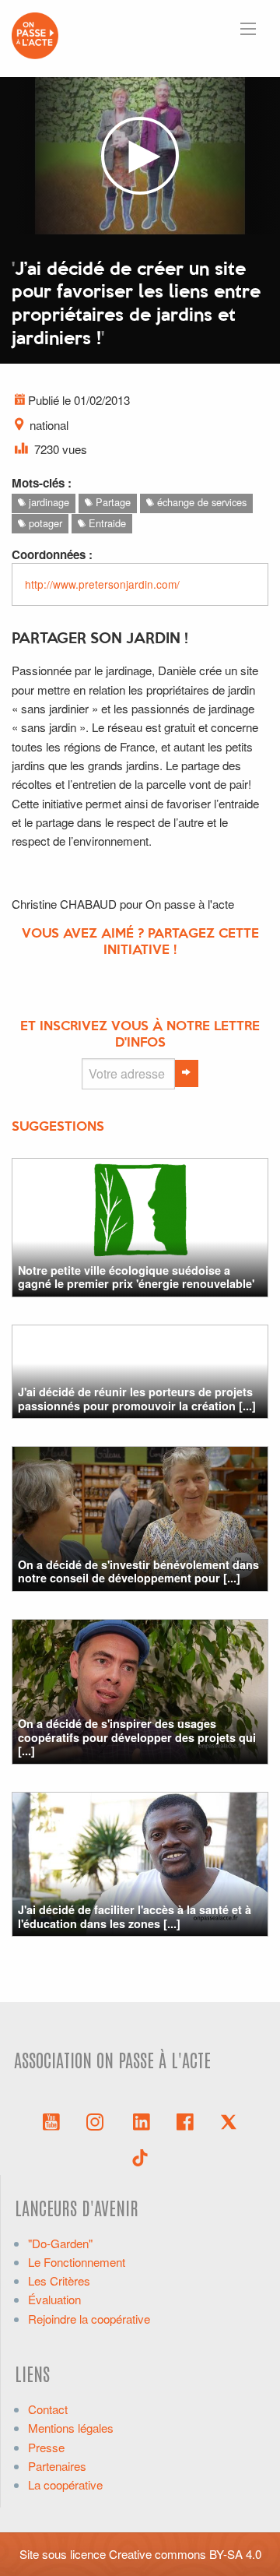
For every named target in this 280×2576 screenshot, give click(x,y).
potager (44, 523)
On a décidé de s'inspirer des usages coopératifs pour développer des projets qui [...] (137, 1737)
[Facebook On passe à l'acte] (185, 2120)
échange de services (200, 502)
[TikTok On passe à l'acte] (140, 2156)
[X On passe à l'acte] (229, 2120)
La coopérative (65, 2485)
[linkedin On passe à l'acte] (142, 2120)
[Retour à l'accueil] (35, 34)
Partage (112, 502)
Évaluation (54, 2299)
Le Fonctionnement (77, 2262)
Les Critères (59, 2280)
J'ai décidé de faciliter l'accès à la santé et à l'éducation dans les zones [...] (135, 1916)
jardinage (47, 502)
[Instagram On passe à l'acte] (98, 2120)
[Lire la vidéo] (140, 156)
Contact (48, 2409)
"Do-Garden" (60, 2243)
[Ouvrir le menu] (248, 29)
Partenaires (57, 2466)
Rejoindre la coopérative (89, 2319)
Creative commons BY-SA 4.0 (185, 2554)
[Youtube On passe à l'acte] (51, 2120)
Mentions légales (71, 2428)
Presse (46, 2447)
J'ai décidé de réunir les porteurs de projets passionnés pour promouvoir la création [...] (137, 1398)
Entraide (106, 523)
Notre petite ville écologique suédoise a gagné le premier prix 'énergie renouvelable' (136, 1277)
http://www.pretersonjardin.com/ (102, 584)
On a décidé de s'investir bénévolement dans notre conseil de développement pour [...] (138, 1571)
